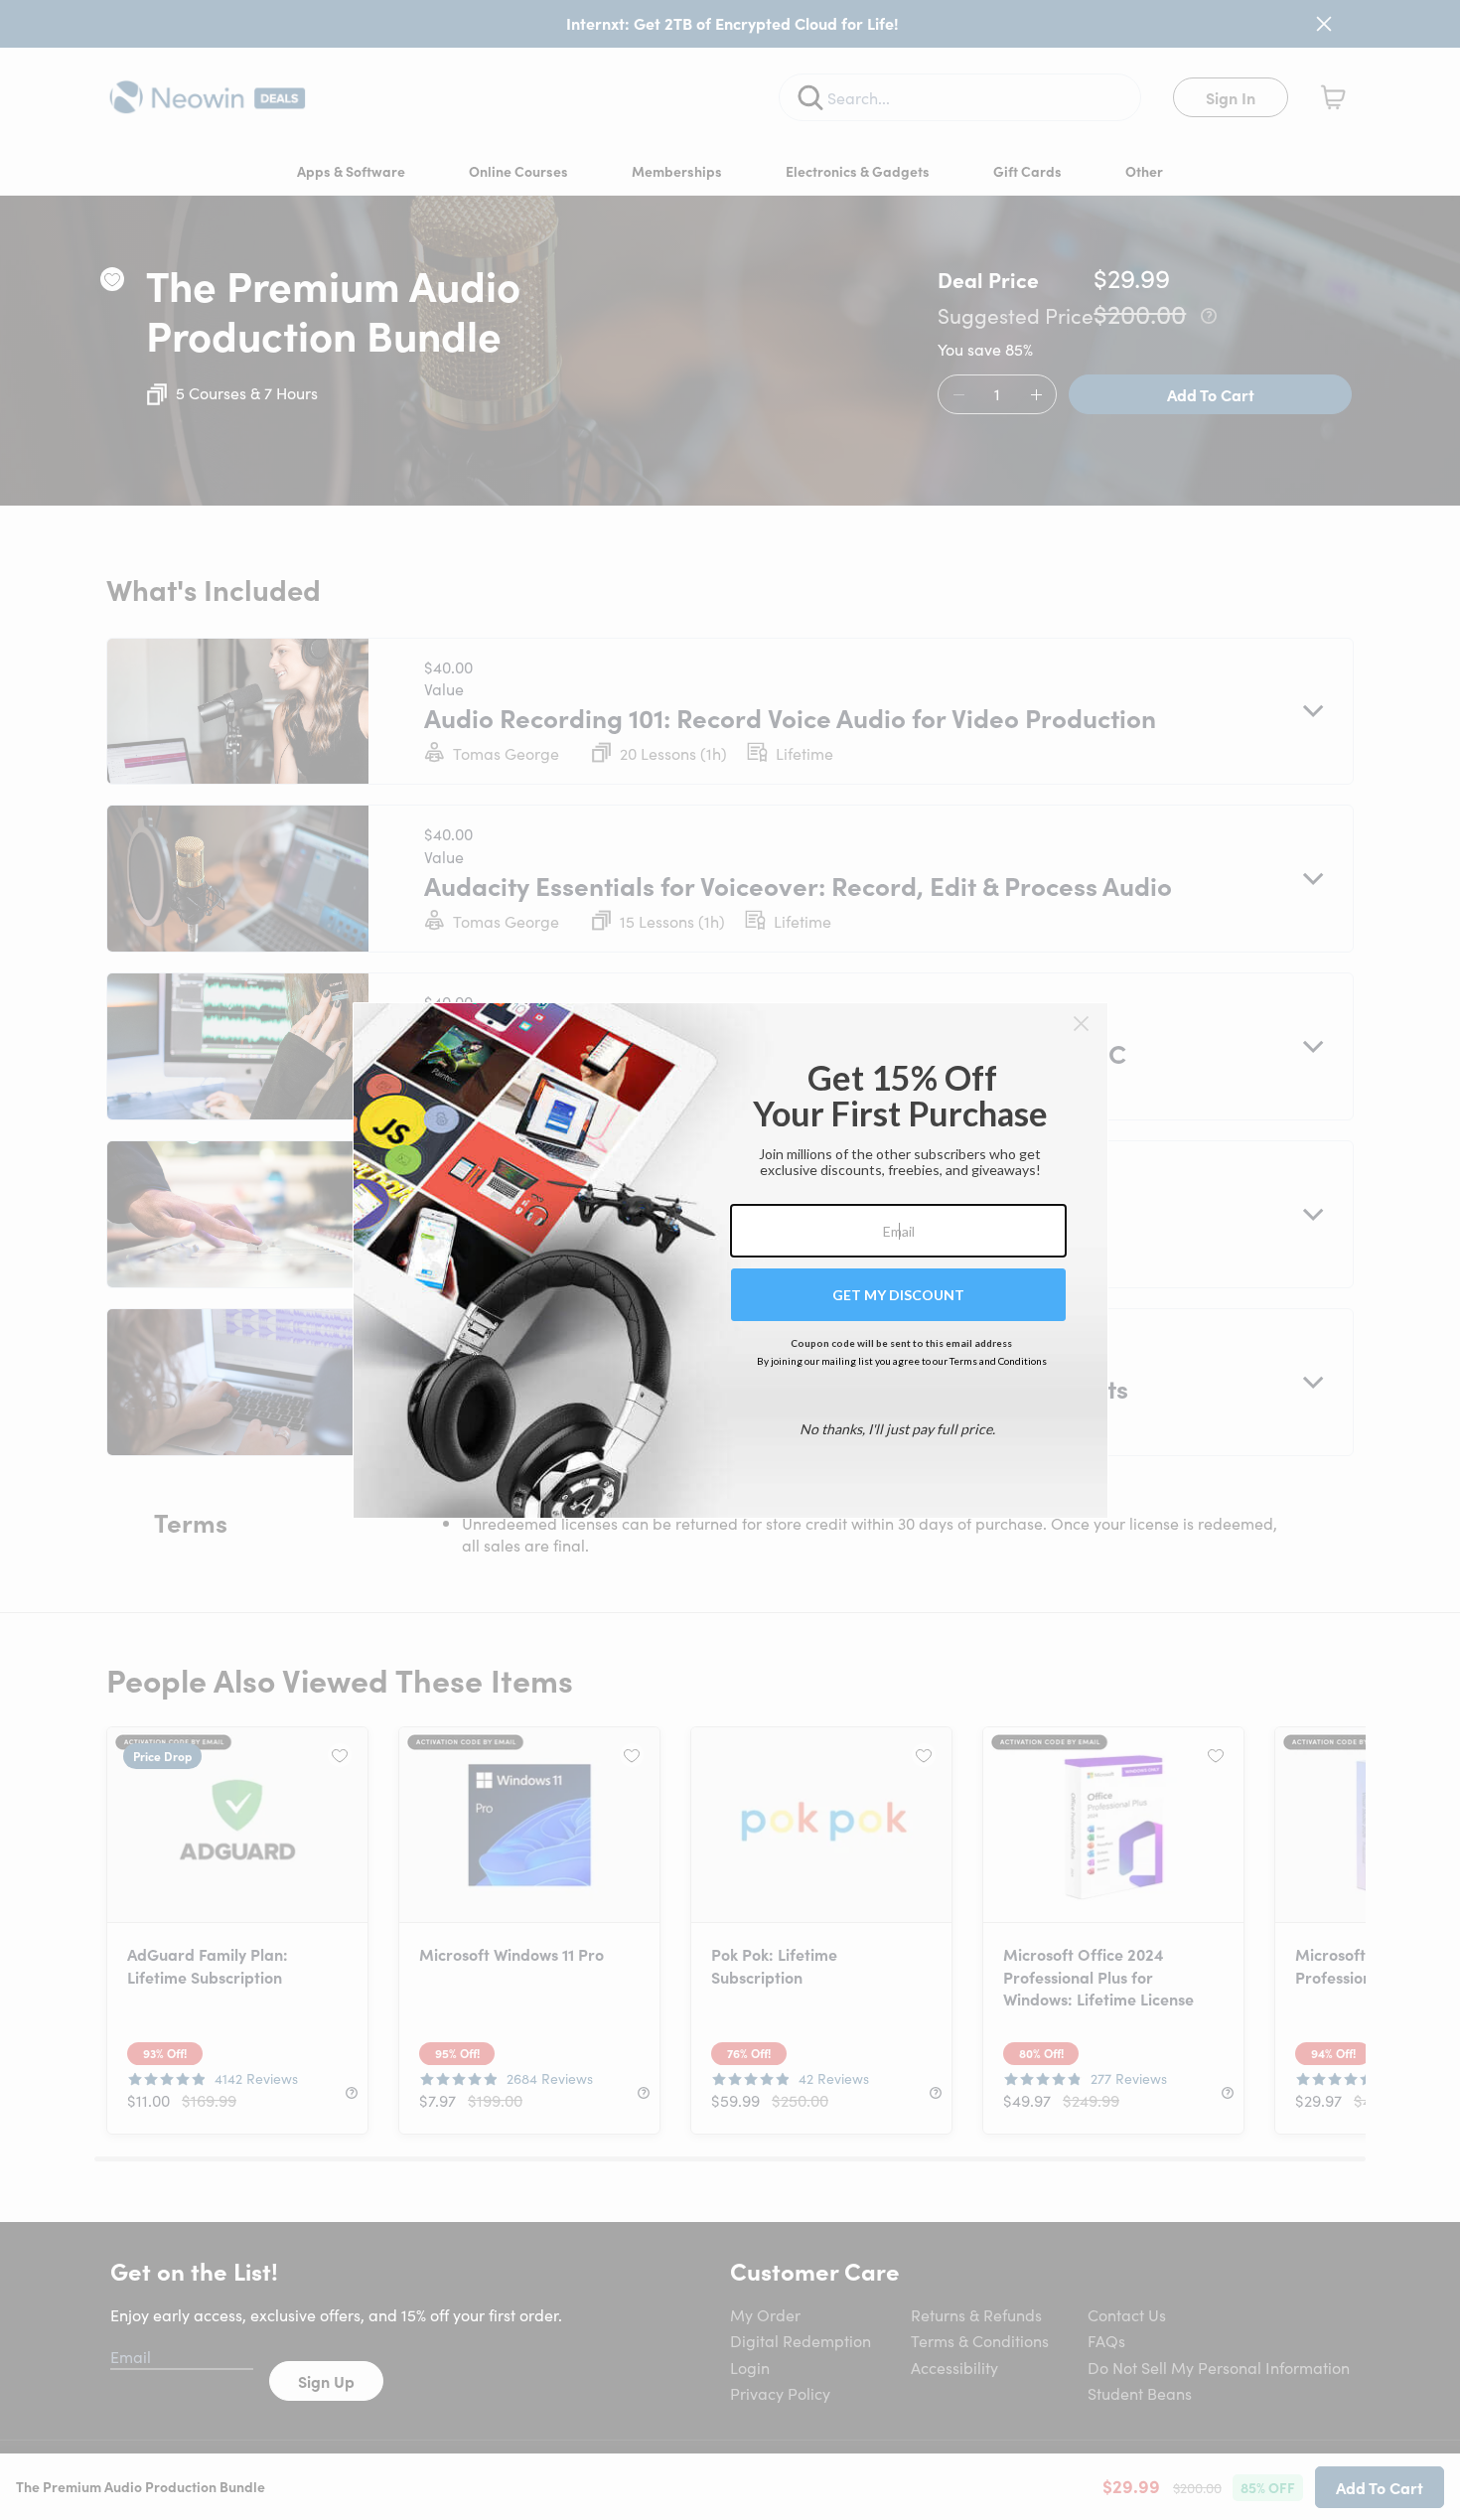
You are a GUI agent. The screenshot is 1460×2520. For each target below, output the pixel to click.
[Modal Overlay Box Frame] (730, 1260)
